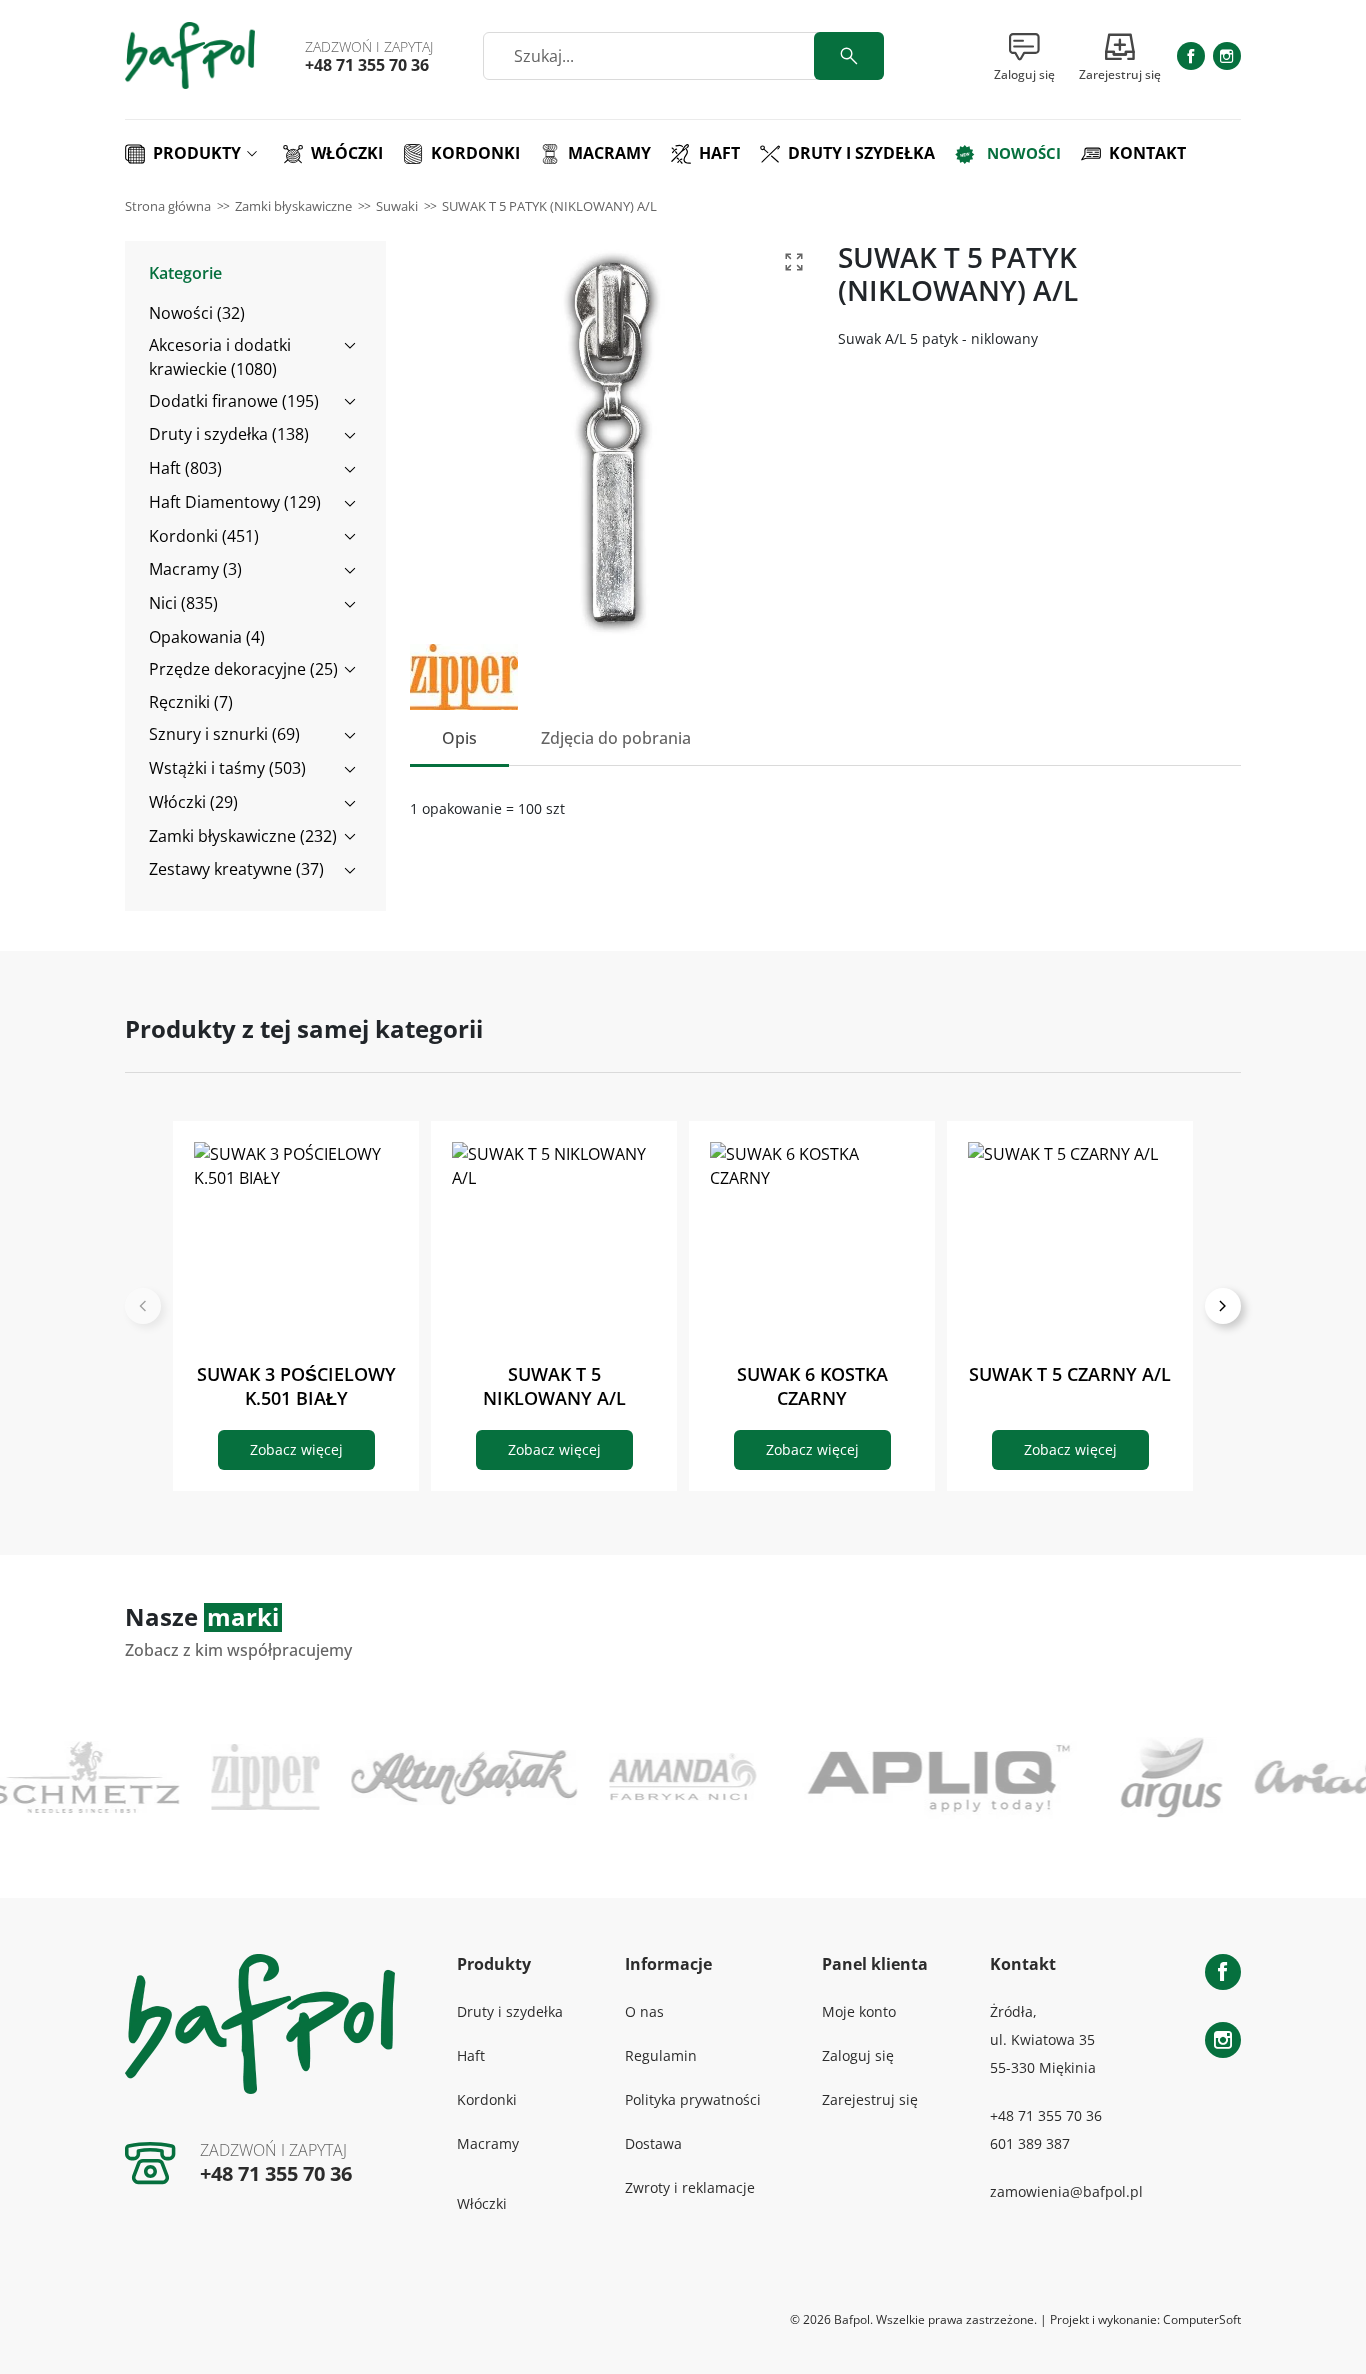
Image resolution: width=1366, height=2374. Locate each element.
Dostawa (653, 2143)
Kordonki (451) (204, 536)
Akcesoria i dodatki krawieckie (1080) (220, 357)
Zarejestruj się (870, 2099)
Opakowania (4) (207, 637)
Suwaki (397, 206)
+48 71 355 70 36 (367, 65)
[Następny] (1223, 1306)
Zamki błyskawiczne (293, 206)
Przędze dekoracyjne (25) (243, 669)
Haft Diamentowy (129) (235, 502)
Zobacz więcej (296, 1449)
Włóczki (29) (193, 802)
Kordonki (487, 2099)
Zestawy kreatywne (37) (236, 869)
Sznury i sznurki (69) (224, 734)
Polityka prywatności (693, 2099)
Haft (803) (185, 468)
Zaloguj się (858, 2055)
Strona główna (168, 206)
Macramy (488, 2143)
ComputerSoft (1202, 2319)
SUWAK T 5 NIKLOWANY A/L (554, 1386)
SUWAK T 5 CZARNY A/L (1070, 1374)
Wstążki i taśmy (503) (227, 768)
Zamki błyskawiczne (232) (243, 836)
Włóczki (482, 2203)
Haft (471, 2055)
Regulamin (661, 2055)
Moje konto (859, 2011)
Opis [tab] (459, 738)
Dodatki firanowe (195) (234, 401)
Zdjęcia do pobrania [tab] (616, 738)
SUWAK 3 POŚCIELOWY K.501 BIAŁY (296, 1386)
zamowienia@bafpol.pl (1066, 2191)
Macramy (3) (195, 569)
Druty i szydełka (510, 2011)
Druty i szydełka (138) (229, 434)
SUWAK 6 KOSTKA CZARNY (812, 1386)
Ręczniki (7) (191, 702)
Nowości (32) (197, 313)
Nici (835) (183, 603)
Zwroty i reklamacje (690, 2187)
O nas (644, 2011)
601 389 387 (1030, 2143)
